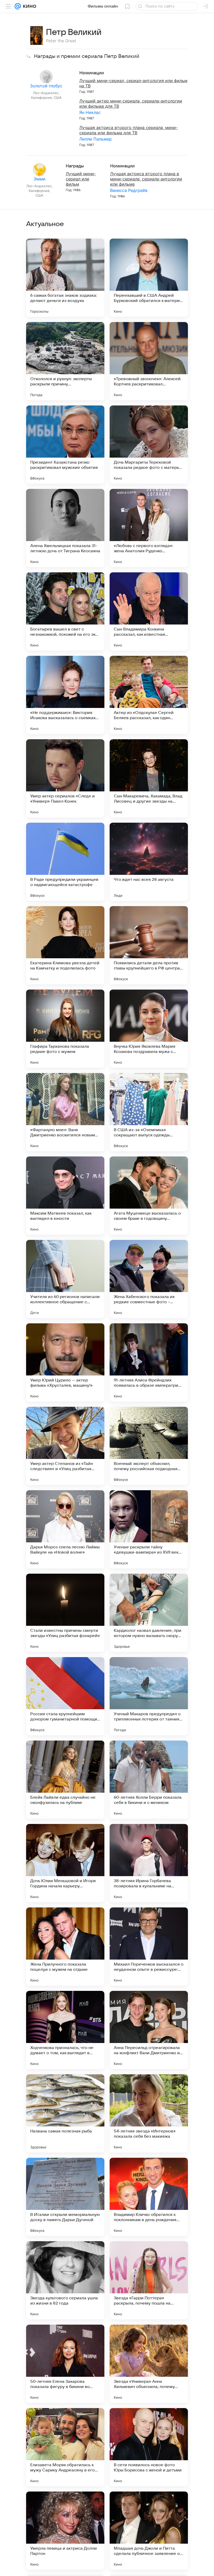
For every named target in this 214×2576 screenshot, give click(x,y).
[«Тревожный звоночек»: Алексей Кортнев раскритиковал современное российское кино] (149, 361)
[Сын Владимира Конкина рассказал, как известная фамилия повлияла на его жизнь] (149, 611)
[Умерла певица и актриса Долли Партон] (65, 2531)
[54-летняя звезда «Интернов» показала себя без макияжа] (149, 2113)
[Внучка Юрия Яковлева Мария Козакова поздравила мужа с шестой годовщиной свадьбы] (149, 1029)
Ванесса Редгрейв (129, 190)
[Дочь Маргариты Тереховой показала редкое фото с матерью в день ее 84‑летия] (149, 445)
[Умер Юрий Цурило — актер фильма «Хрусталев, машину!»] (65, 1362)
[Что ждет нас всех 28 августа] (149, 862)
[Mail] (18, 6)
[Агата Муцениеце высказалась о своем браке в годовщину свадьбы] (149, 1196)
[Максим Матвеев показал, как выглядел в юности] (65, 1196)
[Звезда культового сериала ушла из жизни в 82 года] (65, 2280)
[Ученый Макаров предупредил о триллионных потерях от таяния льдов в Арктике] (149, 1696)
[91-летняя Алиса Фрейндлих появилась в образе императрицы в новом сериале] (149, 1362)
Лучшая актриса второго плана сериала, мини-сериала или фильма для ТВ (129, 130)
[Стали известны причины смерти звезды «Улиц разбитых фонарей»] (65, 1613)
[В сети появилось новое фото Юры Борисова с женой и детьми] (149, 2447)
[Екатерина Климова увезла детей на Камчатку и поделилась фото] (65, 945)
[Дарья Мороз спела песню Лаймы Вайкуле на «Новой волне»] (65, 1529)
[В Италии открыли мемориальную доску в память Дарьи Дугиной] (65, 2197)
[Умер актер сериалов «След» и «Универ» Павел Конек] (65, 778)
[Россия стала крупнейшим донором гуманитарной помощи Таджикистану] (65, 1696)
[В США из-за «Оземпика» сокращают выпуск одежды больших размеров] (149, 1112)
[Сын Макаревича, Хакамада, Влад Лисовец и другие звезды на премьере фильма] (149, 778)
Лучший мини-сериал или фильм (81, 179)
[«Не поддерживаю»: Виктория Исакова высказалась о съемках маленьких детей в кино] (65, 695)
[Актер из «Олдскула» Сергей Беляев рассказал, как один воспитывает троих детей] (149, 695)
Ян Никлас (90, 112)
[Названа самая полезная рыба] (65, 2113)
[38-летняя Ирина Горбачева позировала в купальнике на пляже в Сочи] (149, 1863)
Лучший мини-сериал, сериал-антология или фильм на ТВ (133, 83)
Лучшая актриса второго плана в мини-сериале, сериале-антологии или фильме (146, 179)
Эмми (40, 179)
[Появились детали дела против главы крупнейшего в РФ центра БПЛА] (149, 945)
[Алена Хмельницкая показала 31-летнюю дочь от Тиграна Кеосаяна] (65, 528)
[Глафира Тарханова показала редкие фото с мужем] (65, 1029)
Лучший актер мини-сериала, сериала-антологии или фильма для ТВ (131, 104)
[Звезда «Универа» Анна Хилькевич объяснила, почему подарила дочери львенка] (149, 2364)
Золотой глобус (46, 86)
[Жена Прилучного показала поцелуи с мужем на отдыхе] (65, 1947)
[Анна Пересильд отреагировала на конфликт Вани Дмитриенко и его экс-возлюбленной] (149, 2030)
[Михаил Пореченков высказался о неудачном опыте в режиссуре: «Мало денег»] (149, 1947)
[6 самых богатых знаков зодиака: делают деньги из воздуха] (65, 278)
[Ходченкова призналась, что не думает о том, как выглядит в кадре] (65, 2030)
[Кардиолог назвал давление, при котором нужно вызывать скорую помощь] (149, 1613)
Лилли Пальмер (96, 139)
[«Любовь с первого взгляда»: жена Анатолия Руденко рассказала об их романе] (149, 528)
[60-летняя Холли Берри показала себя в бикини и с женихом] (149, 1780)
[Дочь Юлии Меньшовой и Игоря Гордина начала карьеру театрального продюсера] (65, 1863)
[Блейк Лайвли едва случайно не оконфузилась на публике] (65, 1780)
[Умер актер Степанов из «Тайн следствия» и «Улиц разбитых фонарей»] (65, 1446)
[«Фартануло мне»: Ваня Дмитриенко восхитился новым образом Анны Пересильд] (65, 1112)
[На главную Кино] (29, 6)
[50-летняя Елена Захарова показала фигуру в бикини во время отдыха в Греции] (65, 2364)
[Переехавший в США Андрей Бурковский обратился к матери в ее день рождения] (149, 278)
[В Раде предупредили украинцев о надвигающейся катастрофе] (65, 862)
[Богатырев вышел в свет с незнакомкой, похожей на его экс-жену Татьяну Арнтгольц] (65, 611)
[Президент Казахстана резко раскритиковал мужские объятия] (65, 445)
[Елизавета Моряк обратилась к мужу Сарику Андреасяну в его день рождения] (65, 2447)
